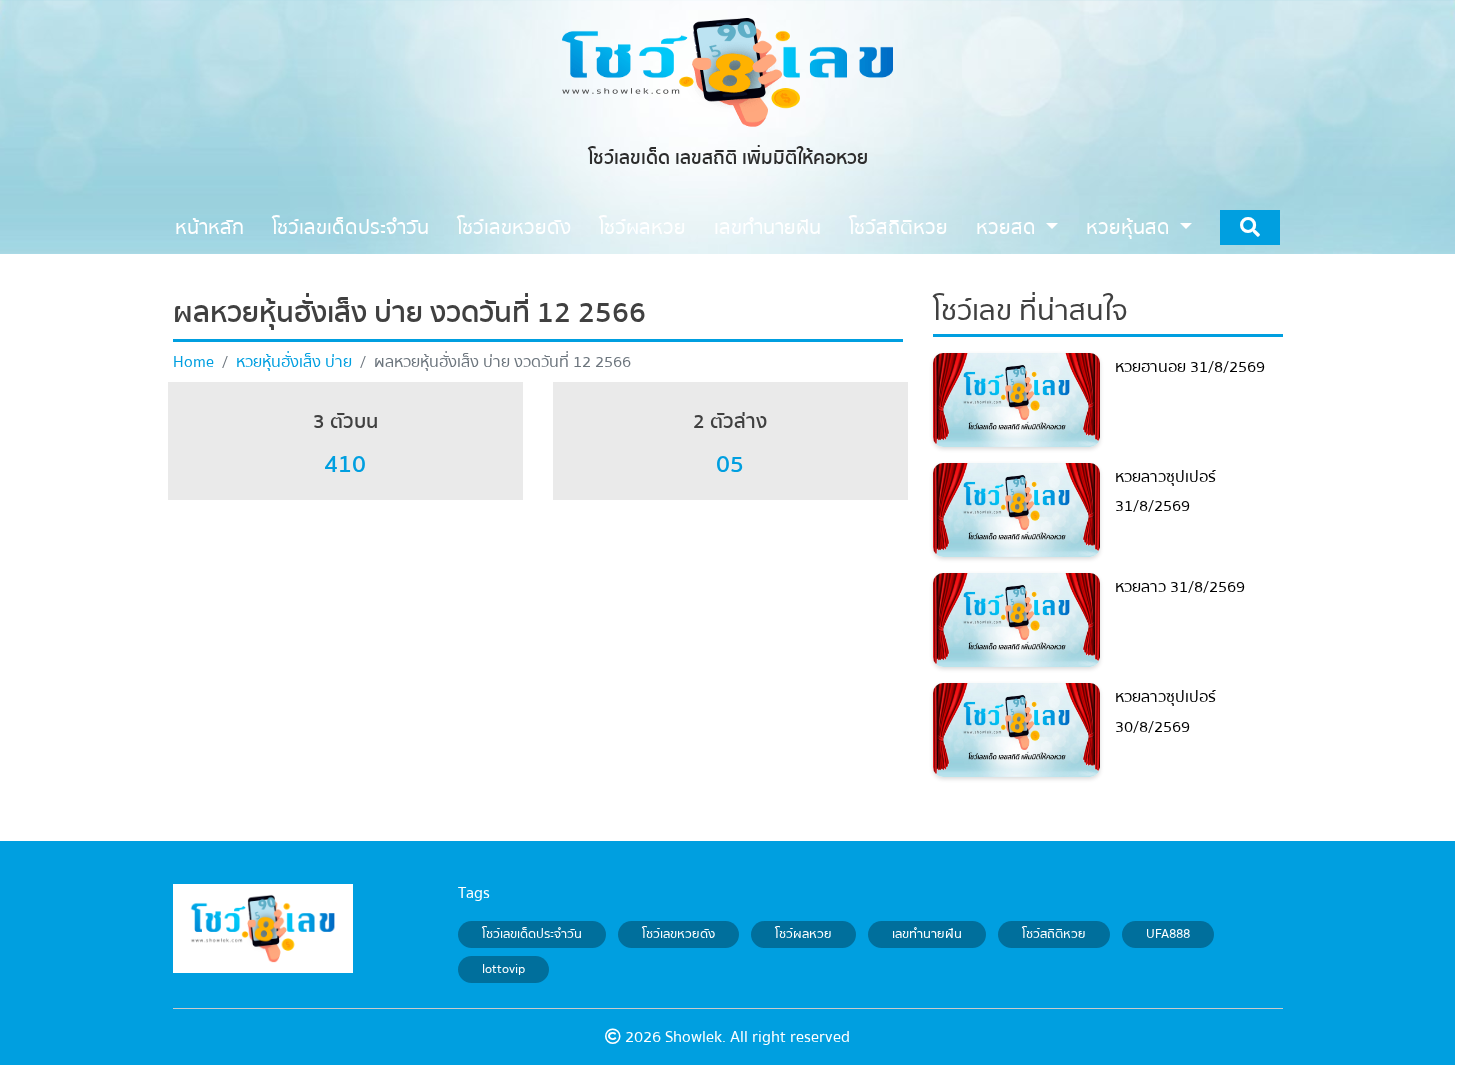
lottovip (503, 970)
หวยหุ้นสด (1130, 227)
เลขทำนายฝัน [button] (767, 227)
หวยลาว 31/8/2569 (1180, 587)
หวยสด (1008, 227)
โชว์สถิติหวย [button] (898, 227)
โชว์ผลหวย (803, 934)
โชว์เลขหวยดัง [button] (514, 227)
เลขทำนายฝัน (927, 934)
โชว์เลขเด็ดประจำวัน (532, 934)
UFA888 (1168, 934)
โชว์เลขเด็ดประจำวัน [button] (350, 227)
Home (193, 362)
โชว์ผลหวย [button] (642, 227)
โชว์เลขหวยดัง (678, 934)
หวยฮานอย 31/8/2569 (1190, 367)
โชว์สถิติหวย (1054, 934)
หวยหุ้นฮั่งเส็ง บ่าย (294, 362)
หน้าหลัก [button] (209, 227)
